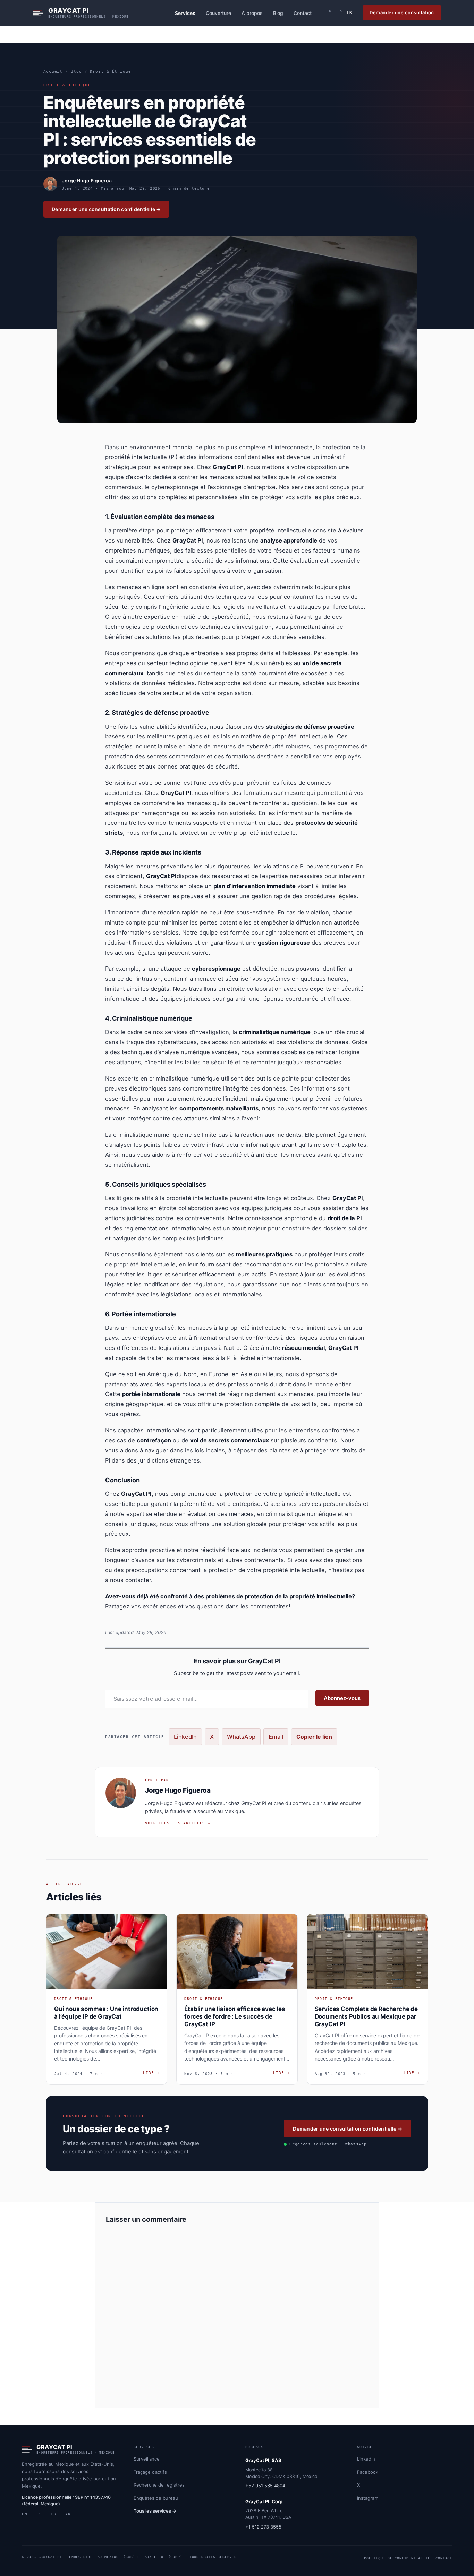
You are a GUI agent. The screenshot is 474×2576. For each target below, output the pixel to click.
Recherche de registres (159, 2485)
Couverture (218, 13)
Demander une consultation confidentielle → (106, 209)
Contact (303, 13)
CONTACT (444, 2558)
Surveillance (147, 2459)
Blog (278, 13)
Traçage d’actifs (150, 2472)
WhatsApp (241, 1737)
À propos (252, 13)
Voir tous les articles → (178, 1823)
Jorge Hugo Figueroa (87, 180)
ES (340, 11)
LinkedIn (185, 1737)
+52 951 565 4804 (265, 2486)
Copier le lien (314, 1737)
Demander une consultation (402, 12)
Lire (151, 2073)
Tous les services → (155, 2511)
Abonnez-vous (342, 1698)
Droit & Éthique (110, 72)
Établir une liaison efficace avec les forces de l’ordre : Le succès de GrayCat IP (235, 2016)
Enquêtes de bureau (156, 2498)
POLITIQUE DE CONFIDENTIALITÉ (397, 2558)
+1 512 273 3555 (263, 2527)
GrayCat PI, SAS (263, 2460)
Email (276, 1737)
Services (185, 13)
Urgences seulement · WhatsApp (328, 2144)
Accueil (53, 72)
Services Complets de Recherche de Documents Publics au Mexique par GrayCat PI (366, 2016)
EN (329, 11)
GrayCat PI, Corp (264, 2501)
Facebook (368, 2472)
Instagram (368, 2498)
